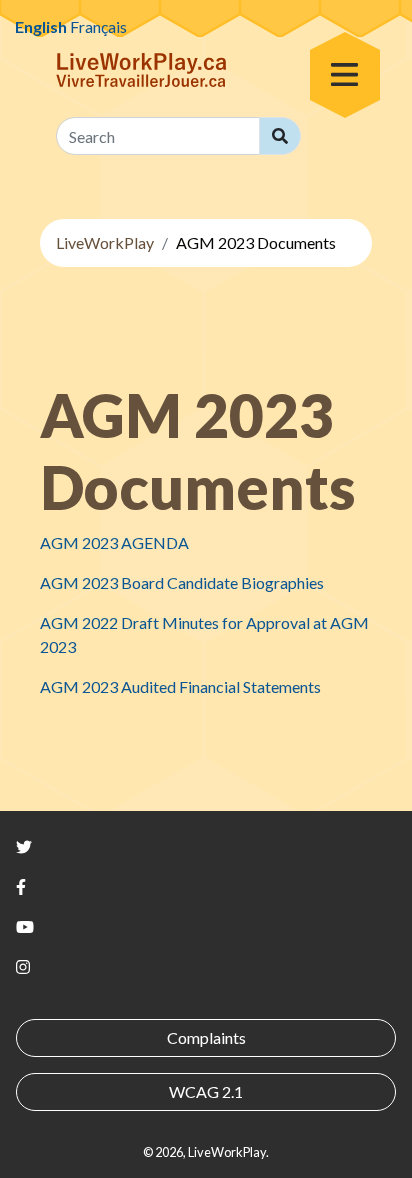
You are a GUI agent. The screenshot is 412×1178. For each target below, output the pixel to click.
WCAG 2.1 (206, 1091)
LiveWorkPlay (105, 242)
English (41, 26)
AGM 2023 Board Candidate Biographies (182, 582)
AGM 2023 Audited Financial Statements (180, 686)
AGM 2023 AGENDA (114, 542)
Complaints (206, 1037)
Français (98, 26)
